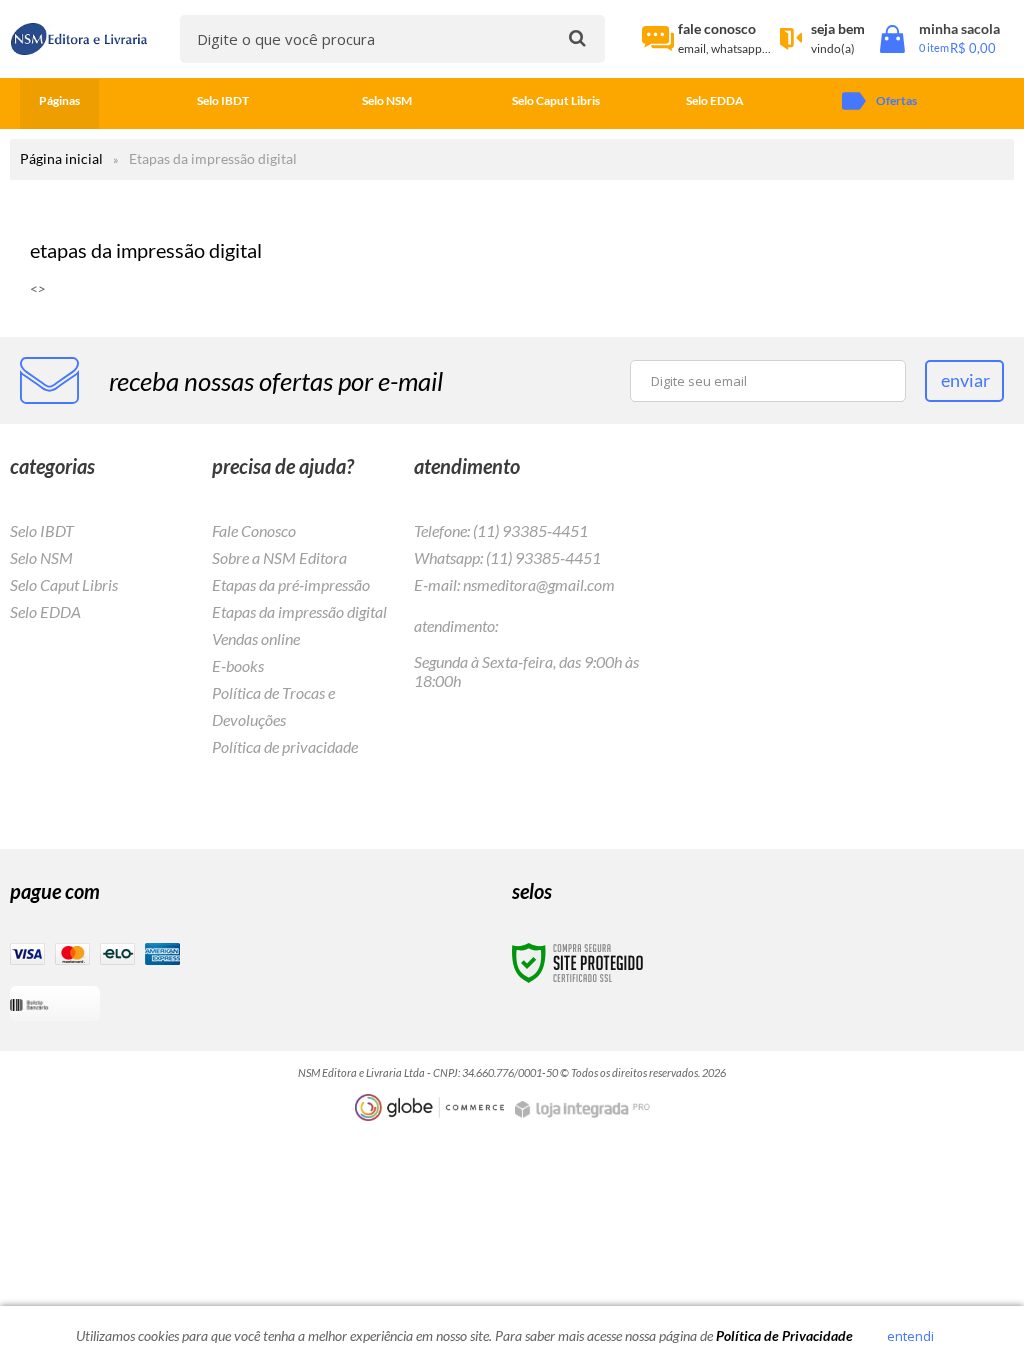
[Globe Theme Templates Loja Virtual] (430, 1107)
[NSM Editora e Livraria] (79, 39)
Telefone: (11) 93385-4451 (501, 530)
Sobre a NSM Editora (279, 557)
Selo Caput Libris (64, 584)
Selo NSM (41, 557)
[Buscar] (577, 37)
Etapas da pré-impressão (291, 584)
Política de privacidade (285, 746)
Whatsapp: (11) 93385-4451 (507, 557)
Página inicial (61, 158)
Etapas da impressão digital (299, 611)
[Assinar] (964, 381)
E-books (238, 665)
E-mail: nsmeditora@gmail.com (514, 584)
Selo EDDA (45, 611)
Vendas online (256, 638)
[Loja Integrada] (585, 1109)
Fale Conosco (254, 530)
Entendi (910, 1336)
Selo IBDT (42, 530)
